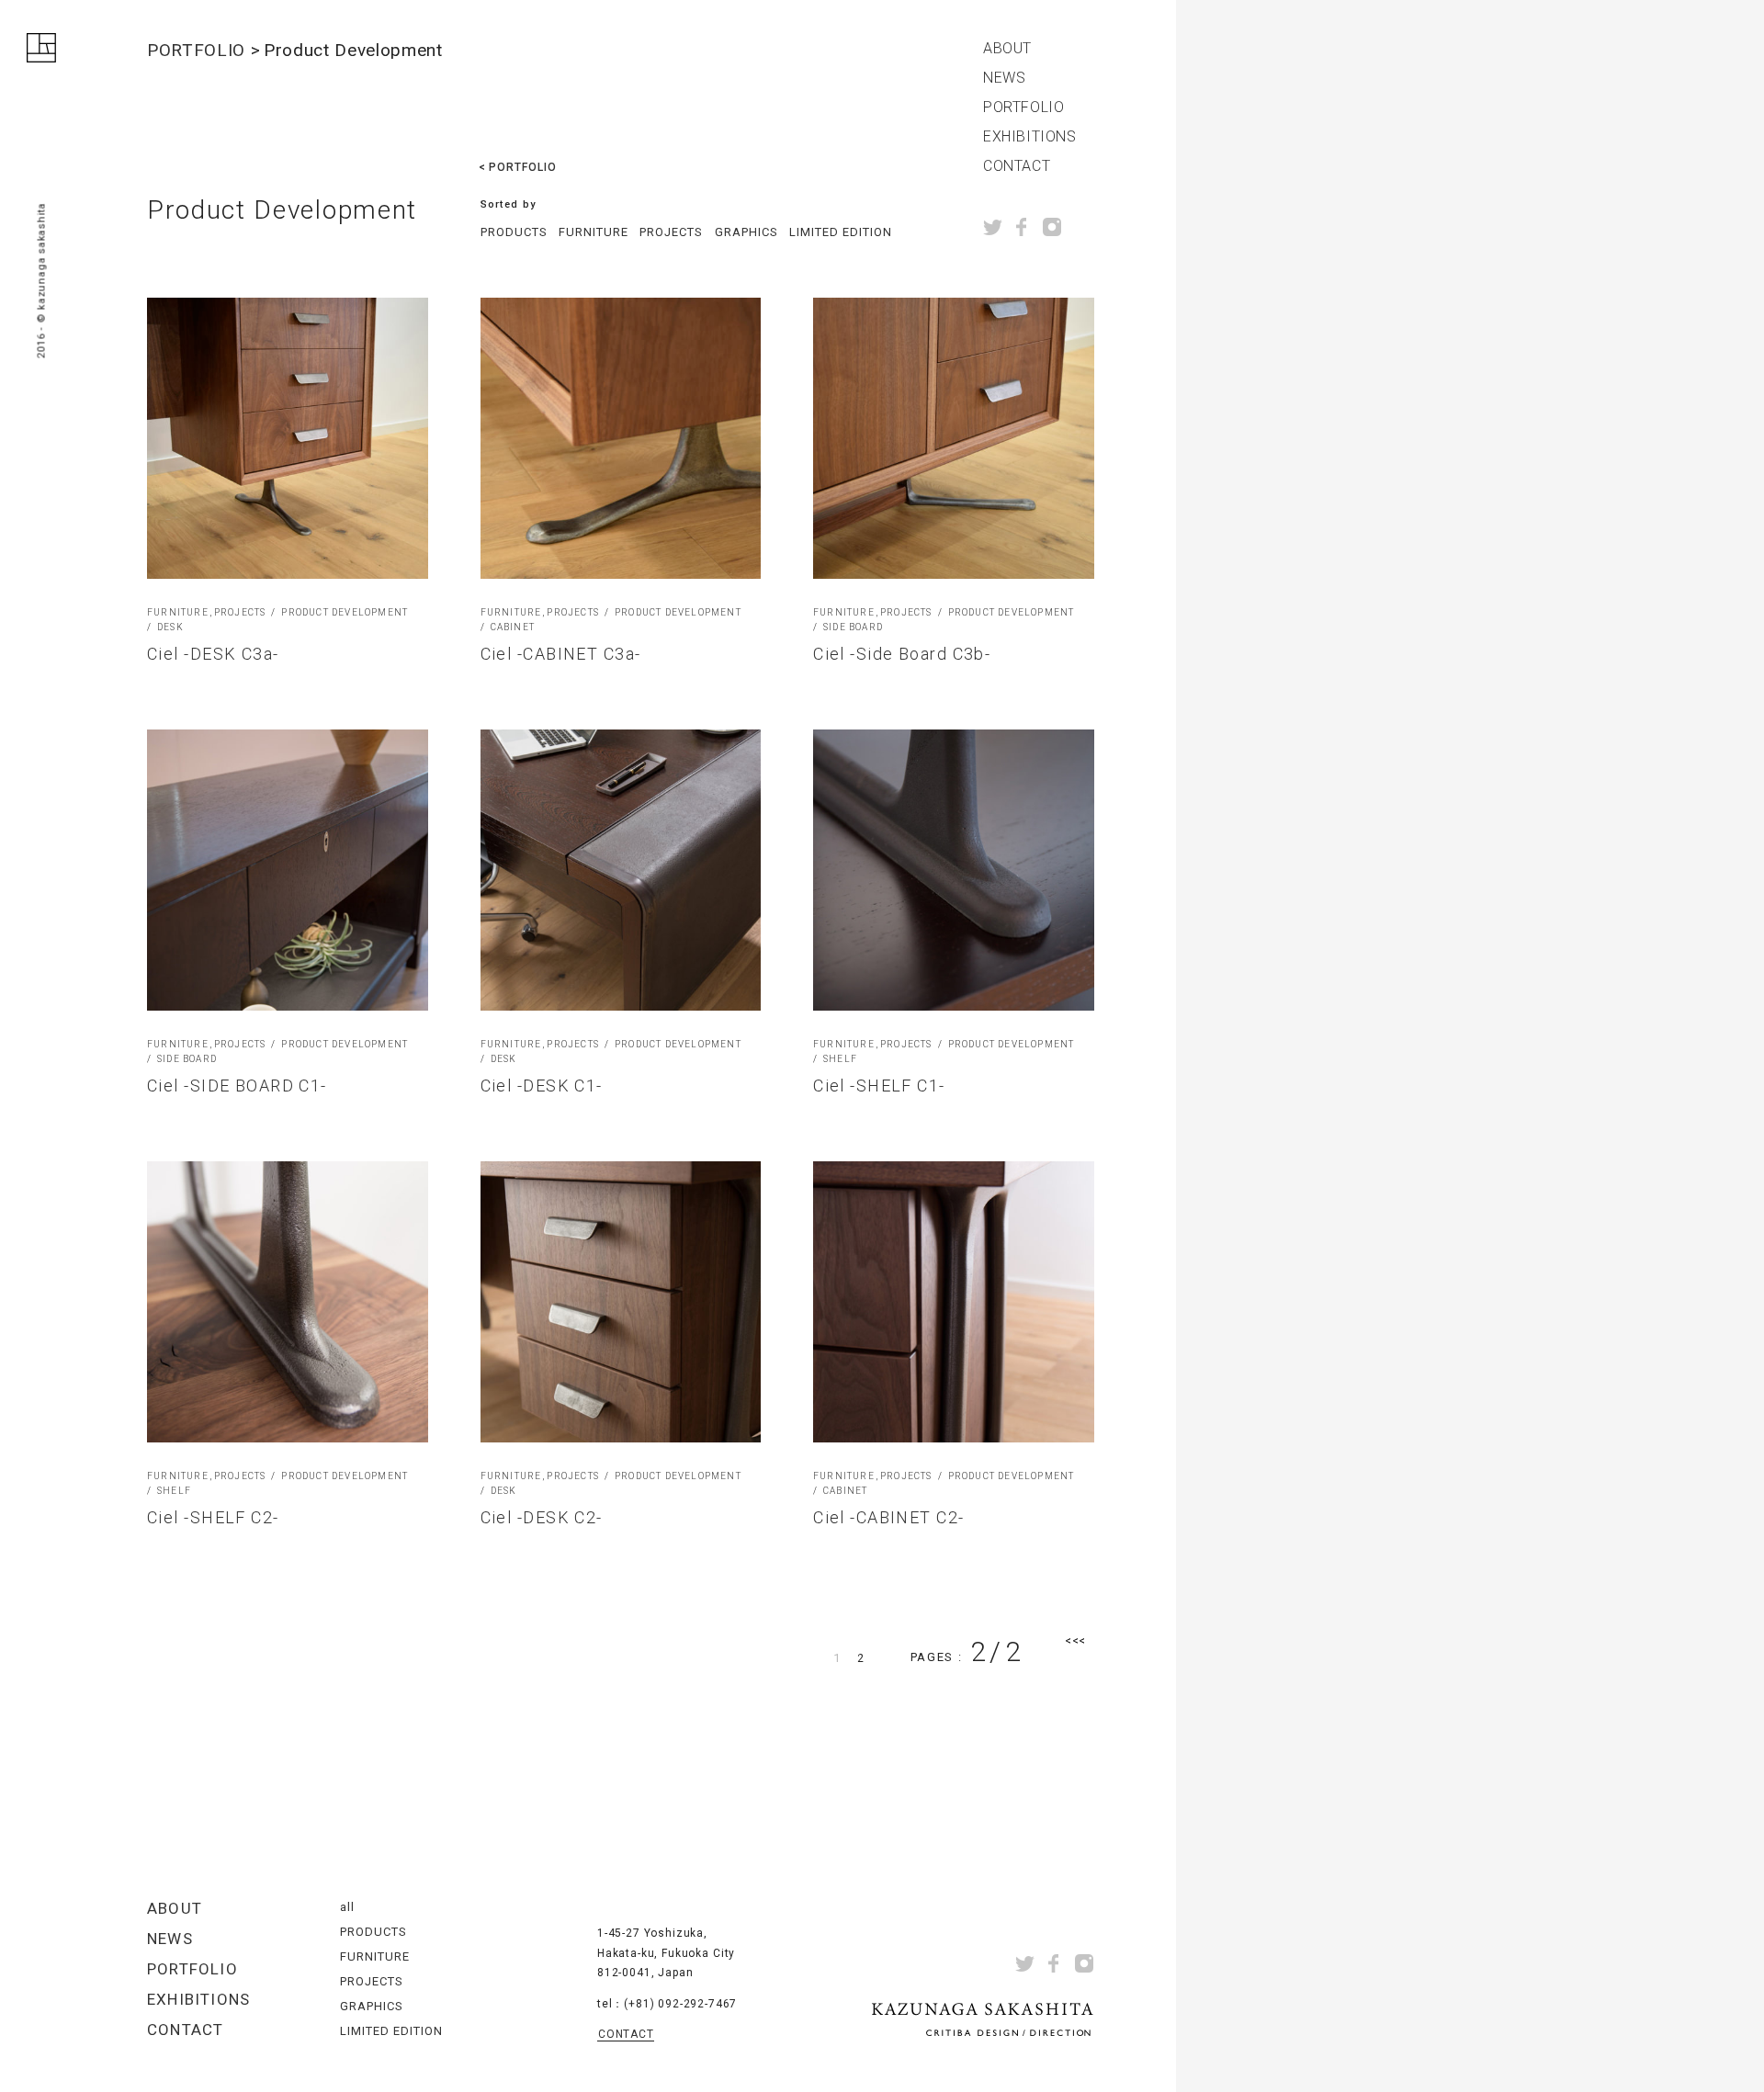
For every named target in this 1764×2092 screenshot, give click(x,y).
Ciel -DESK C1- (542, 1086)
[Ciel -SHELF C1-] (954, 870)
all (347, 1907)
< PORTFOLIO (518, 167)
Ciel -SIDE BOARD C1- (237, 1086)
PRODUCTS (514, 232)
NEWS (1004, 78)
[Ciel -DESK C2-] (621, 1302)
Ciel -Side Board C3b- (902, 654)
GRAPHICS (746, 232)
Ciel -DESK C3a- (213, 654)
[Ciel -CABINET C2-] (954, 1302)
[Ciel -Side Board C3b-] (954, 438)
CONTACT (1017, 166)
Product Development (345, 613)
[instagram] (1052, 227)
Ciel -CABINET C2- (888, 1517)
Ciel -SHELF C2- (213, 1517)
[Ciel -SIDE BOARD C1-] (288, 870)
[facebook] (1022, 227)
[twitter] (993, 227)
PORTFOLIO (1023, 107)
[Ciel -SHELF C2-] (288, 1302)
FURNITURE (594, 232)
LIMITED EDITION (841, 232)
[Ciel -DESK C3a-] (288, 438)
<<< (1075, 1640)
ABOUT (1007, 49)
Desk (170, 628)
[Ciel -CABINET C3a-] (621, 438)
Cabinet (513, 628)
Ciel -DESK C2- (542, 1517)
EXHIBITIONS (1030, 137)
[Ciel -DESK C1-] (621, 870)
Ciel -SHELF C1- (879, 1086)
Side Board (853, 628)
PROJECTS (671, 232)
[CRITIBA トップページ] (41, 51)
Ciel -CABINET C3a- (561, 654)
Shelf (840, 1059)
